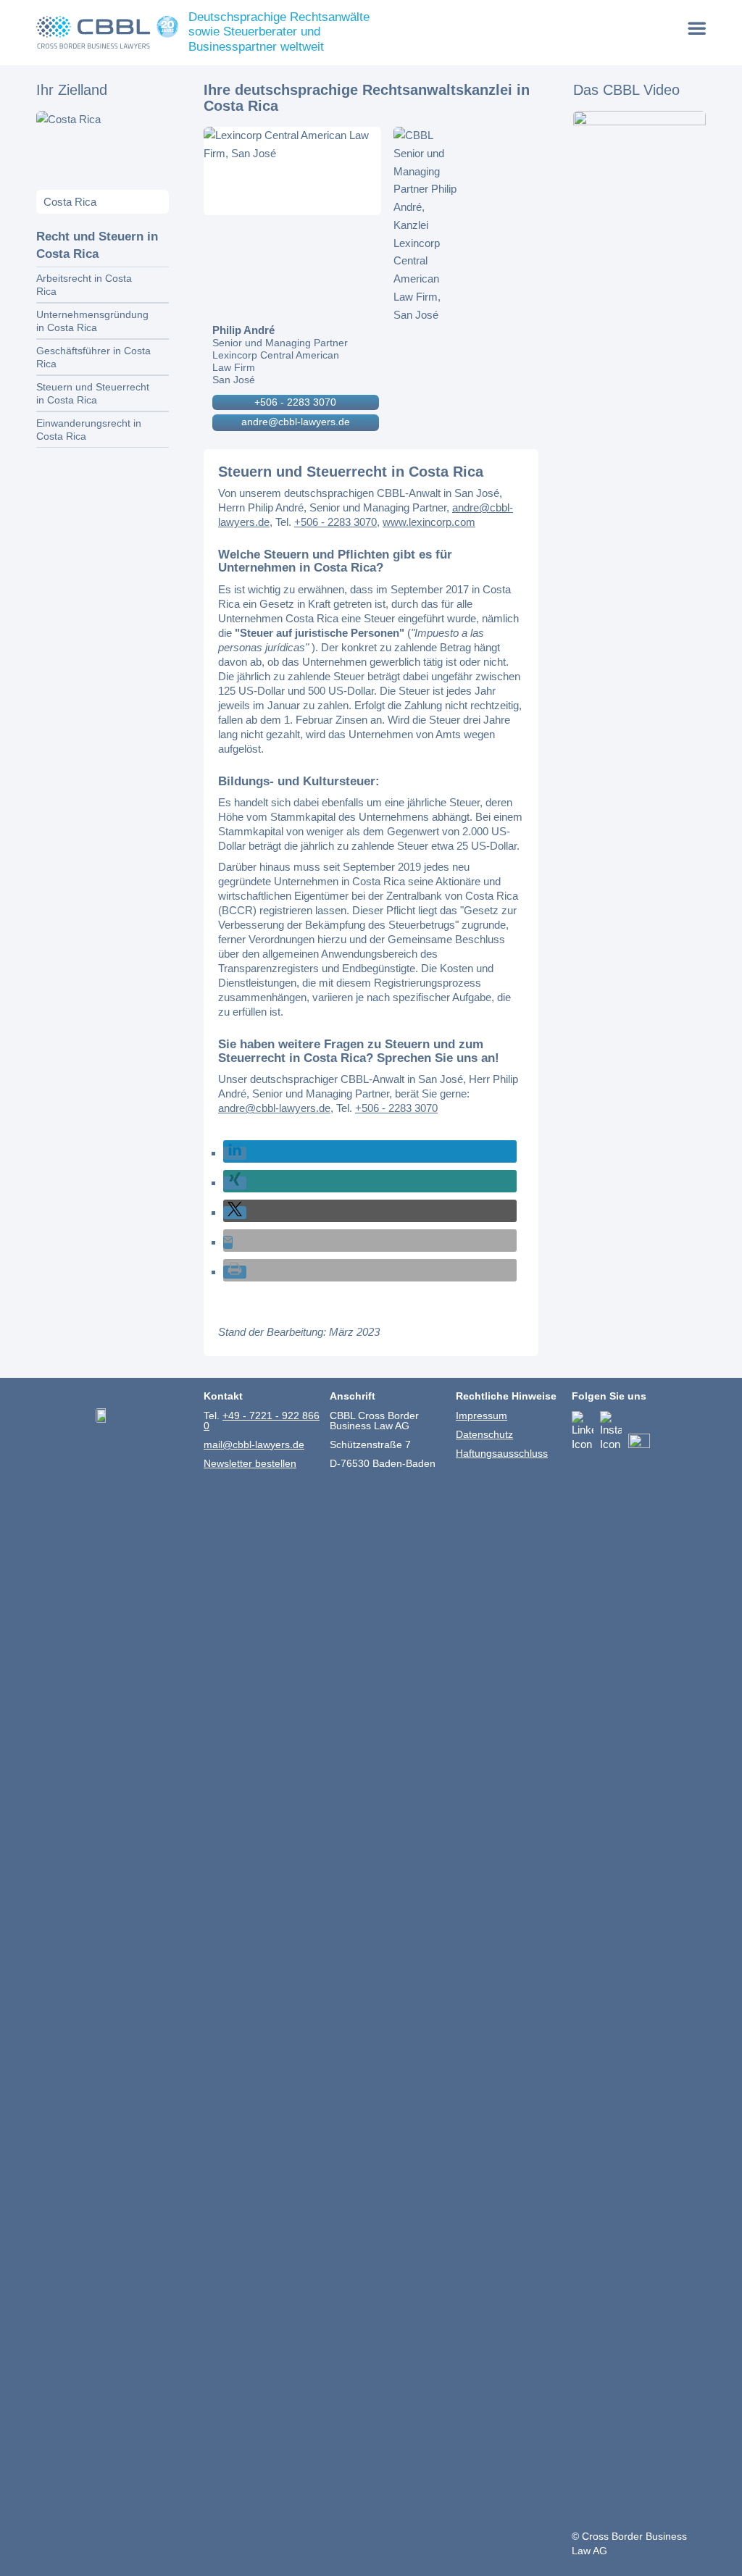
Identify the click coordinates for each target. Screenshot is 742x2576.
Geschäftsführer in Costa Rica (93, 357)
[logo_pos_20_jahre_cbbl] (107, 33)
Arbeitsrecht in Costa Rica (84, 285)
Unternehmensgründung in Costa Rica (92, 321)
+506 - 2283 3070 (295, 402)
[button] (235, 1153)
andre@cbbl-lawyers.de (296, 422)
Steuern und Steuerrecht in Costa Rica (93, 393)
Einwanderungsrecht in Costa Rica (89, 430)
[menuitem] (697, 28)
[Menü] (697, 28)
